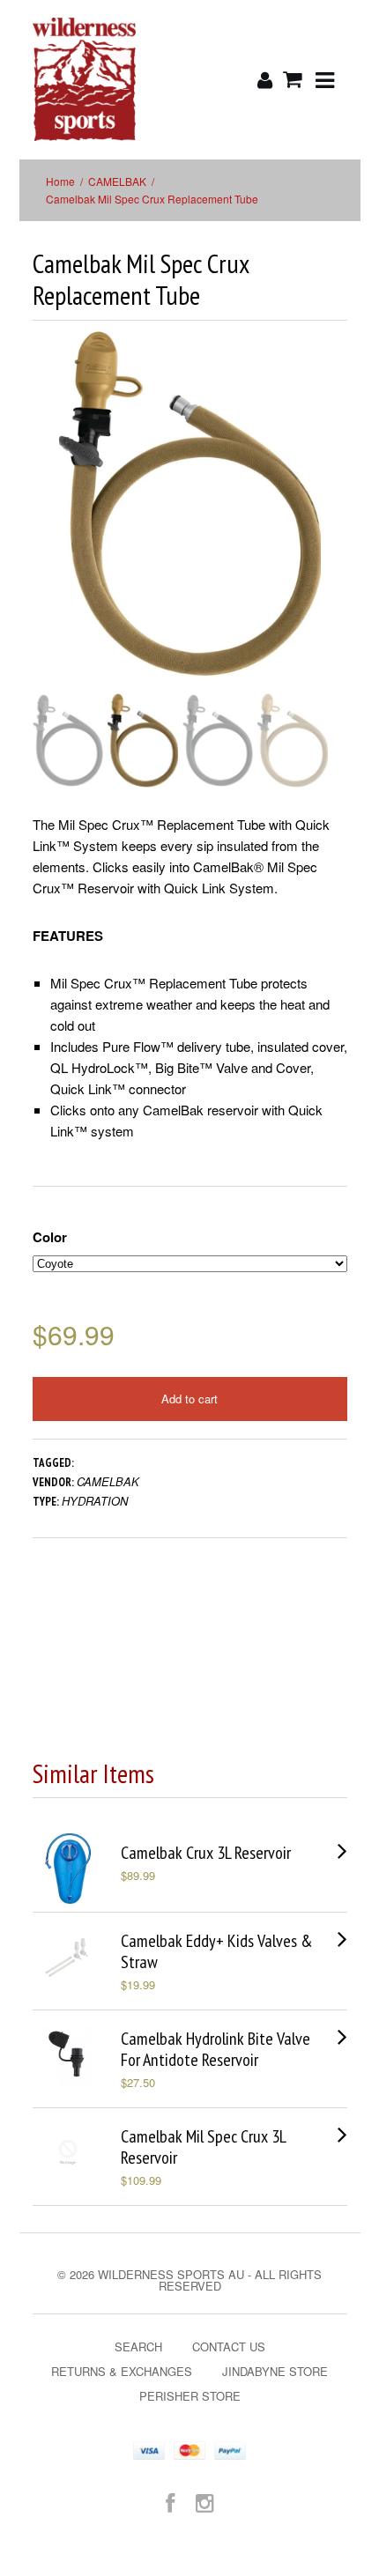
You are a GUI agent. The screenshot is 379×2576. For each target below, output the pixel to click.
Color (50, 1237)
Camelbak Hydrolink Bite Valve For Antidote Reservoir (216, 2049)
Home (60, 181)
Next (335, 521)
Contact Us (229, 2347)
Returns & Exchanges (122, 2371)
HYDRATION (95, 1501)
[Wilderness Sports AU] (85, 80)
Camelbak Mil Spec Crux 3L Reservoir (203, 2147)
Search (138, 2347)
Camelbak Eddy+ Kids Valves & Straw (217, 1951)
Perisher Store (190, 2396)
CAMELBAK (117, 181)
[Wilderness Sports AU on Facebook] (170, 2502)
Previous (46, 521)
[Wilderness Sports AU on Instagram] (205, 2502)
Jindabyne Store (275, 2371)
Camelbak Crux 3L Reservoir (206, 1853)
